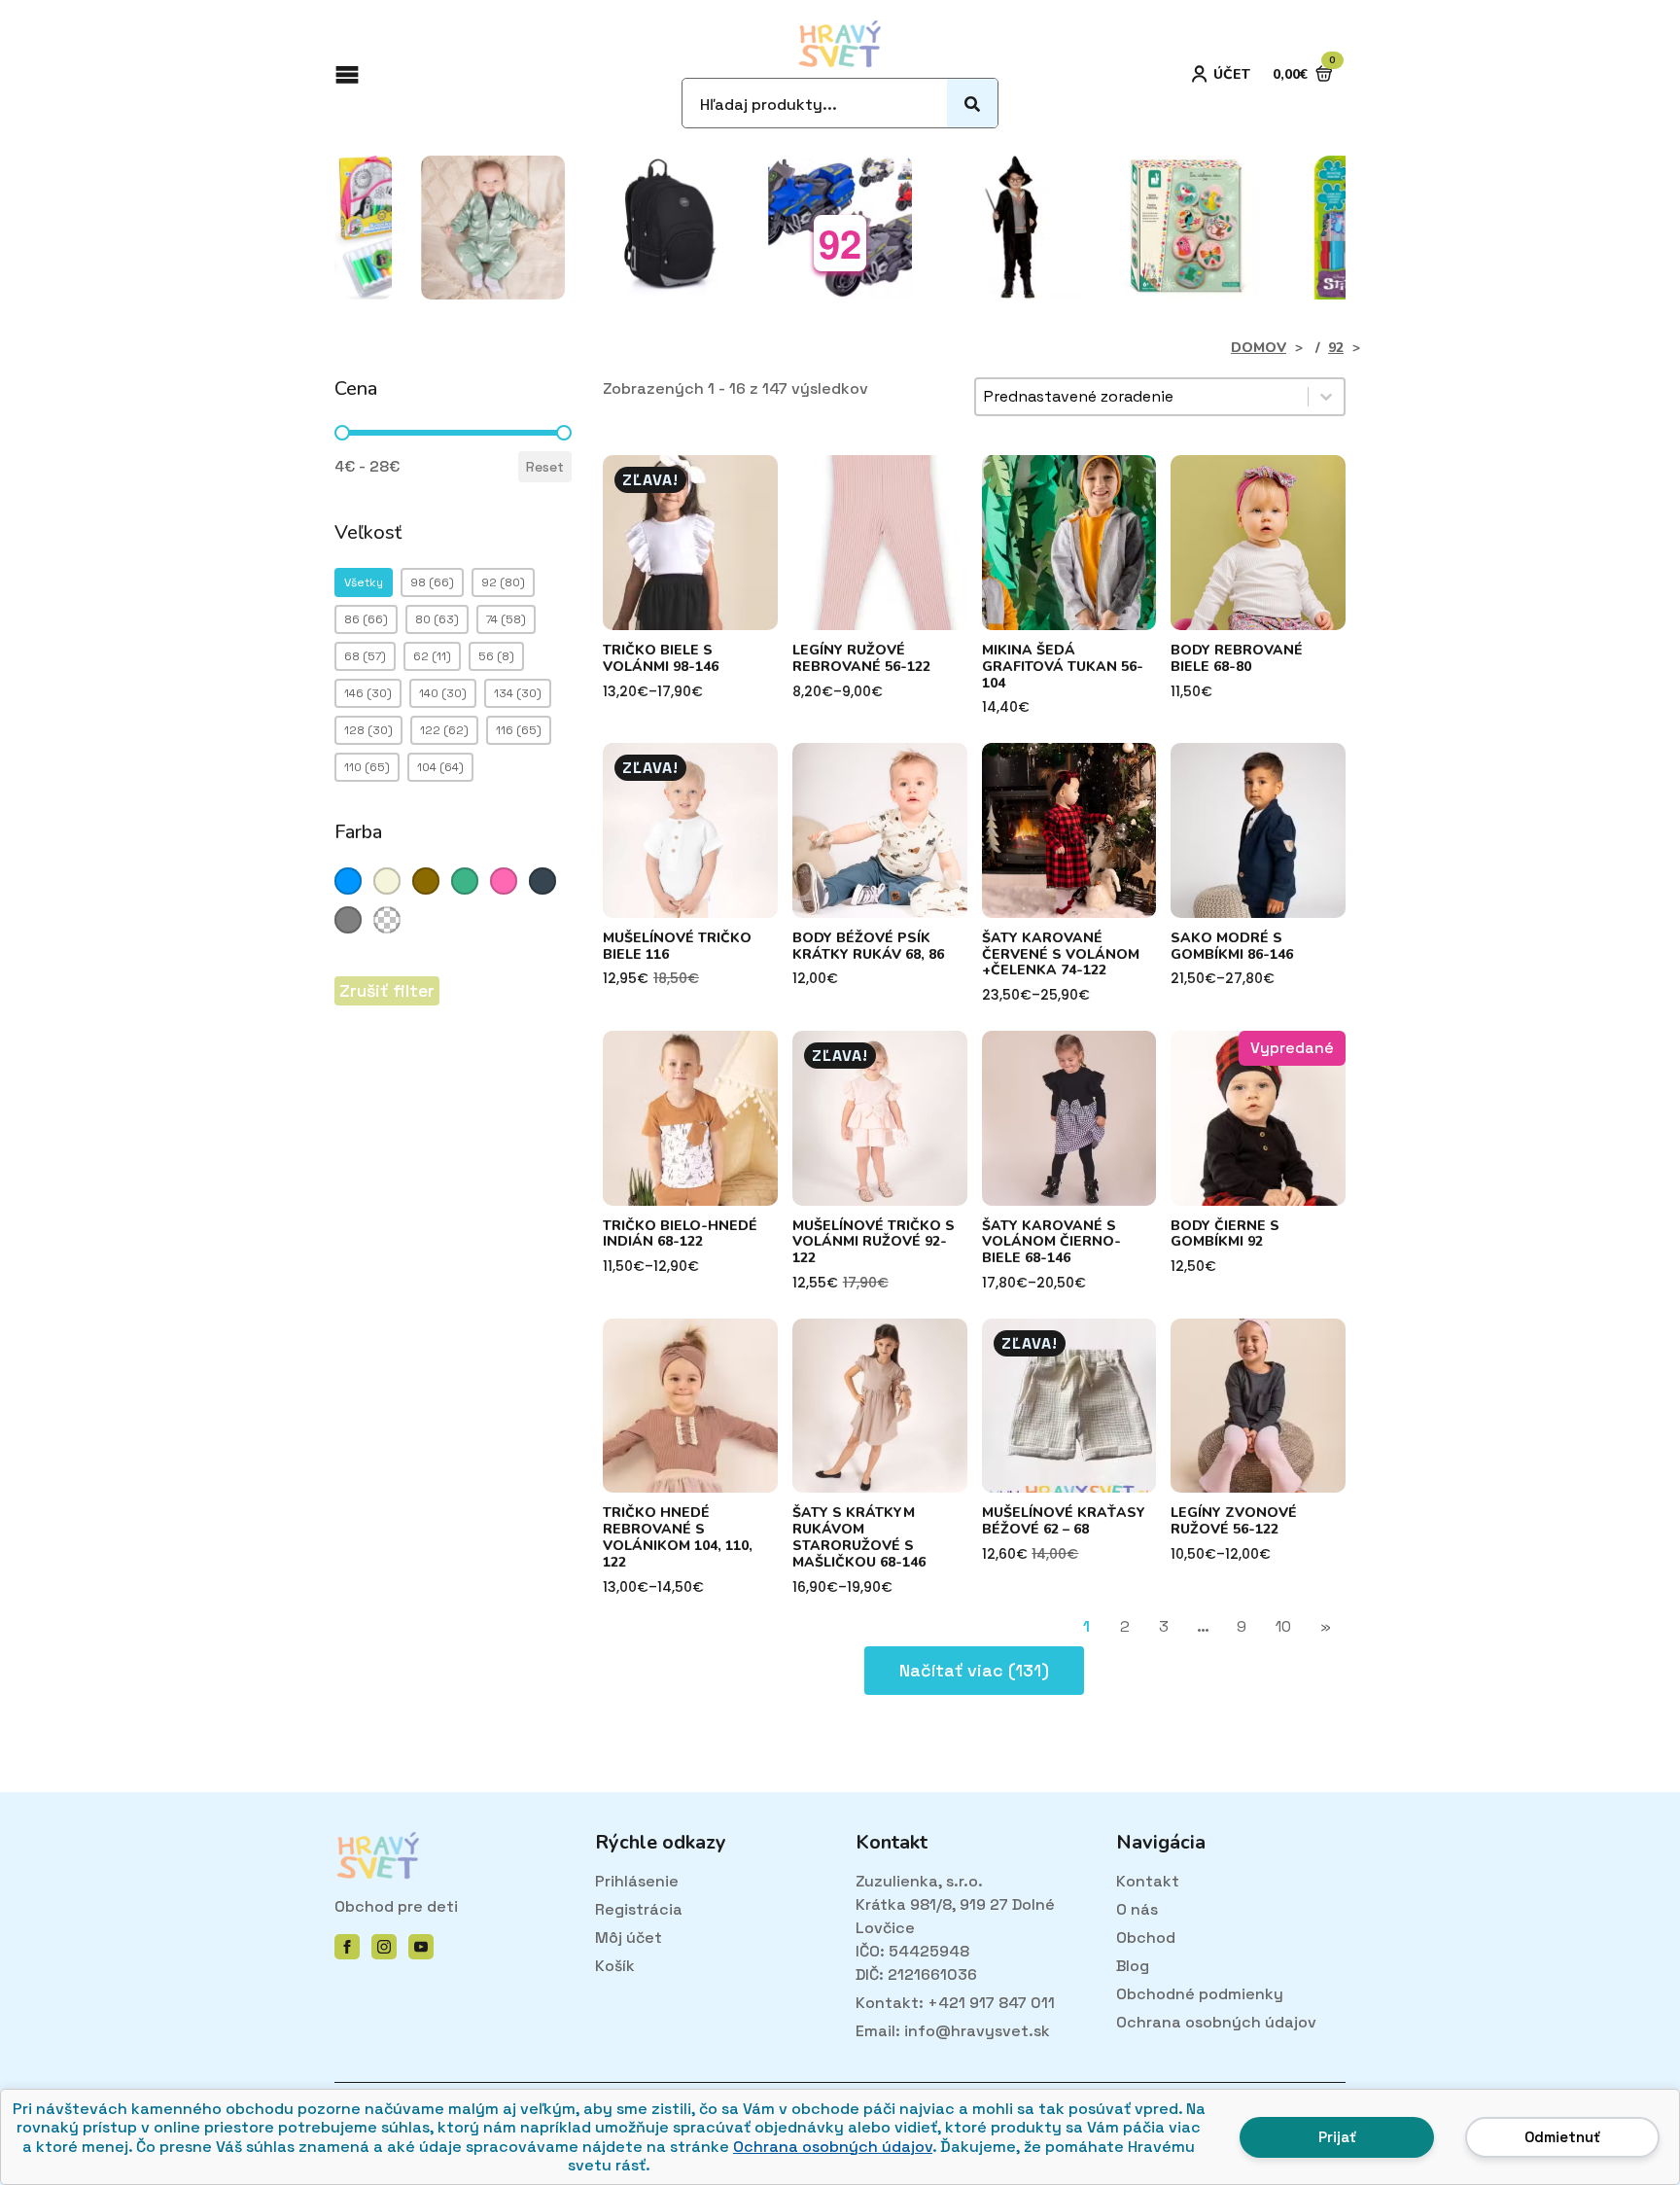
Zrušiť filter (387, 990)
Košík (615, 1966)
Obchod (1146, 1938)
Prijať (1337, 2137)
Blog (1133, 1966)
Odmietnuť (1562, 2137)
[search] (972, 104)
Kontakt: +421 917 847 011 (955, 2003)
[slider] (342, 433)
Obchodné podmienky (1200, 1994)
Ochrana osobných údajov (833, 2147)
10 (1283, 1626)
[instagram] (384, 1947)
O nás (1137, 1909)
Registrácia (639, 1909)
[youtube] (421, 1947)
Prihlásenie (637, 1881)
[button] (364, 582)
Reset (545, 467)
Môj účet (629, 1938)
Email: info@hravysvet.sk (953, 2031)
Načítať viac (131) (974, 1670)
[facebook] (347, 1947)
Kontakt (1148, 1881)
